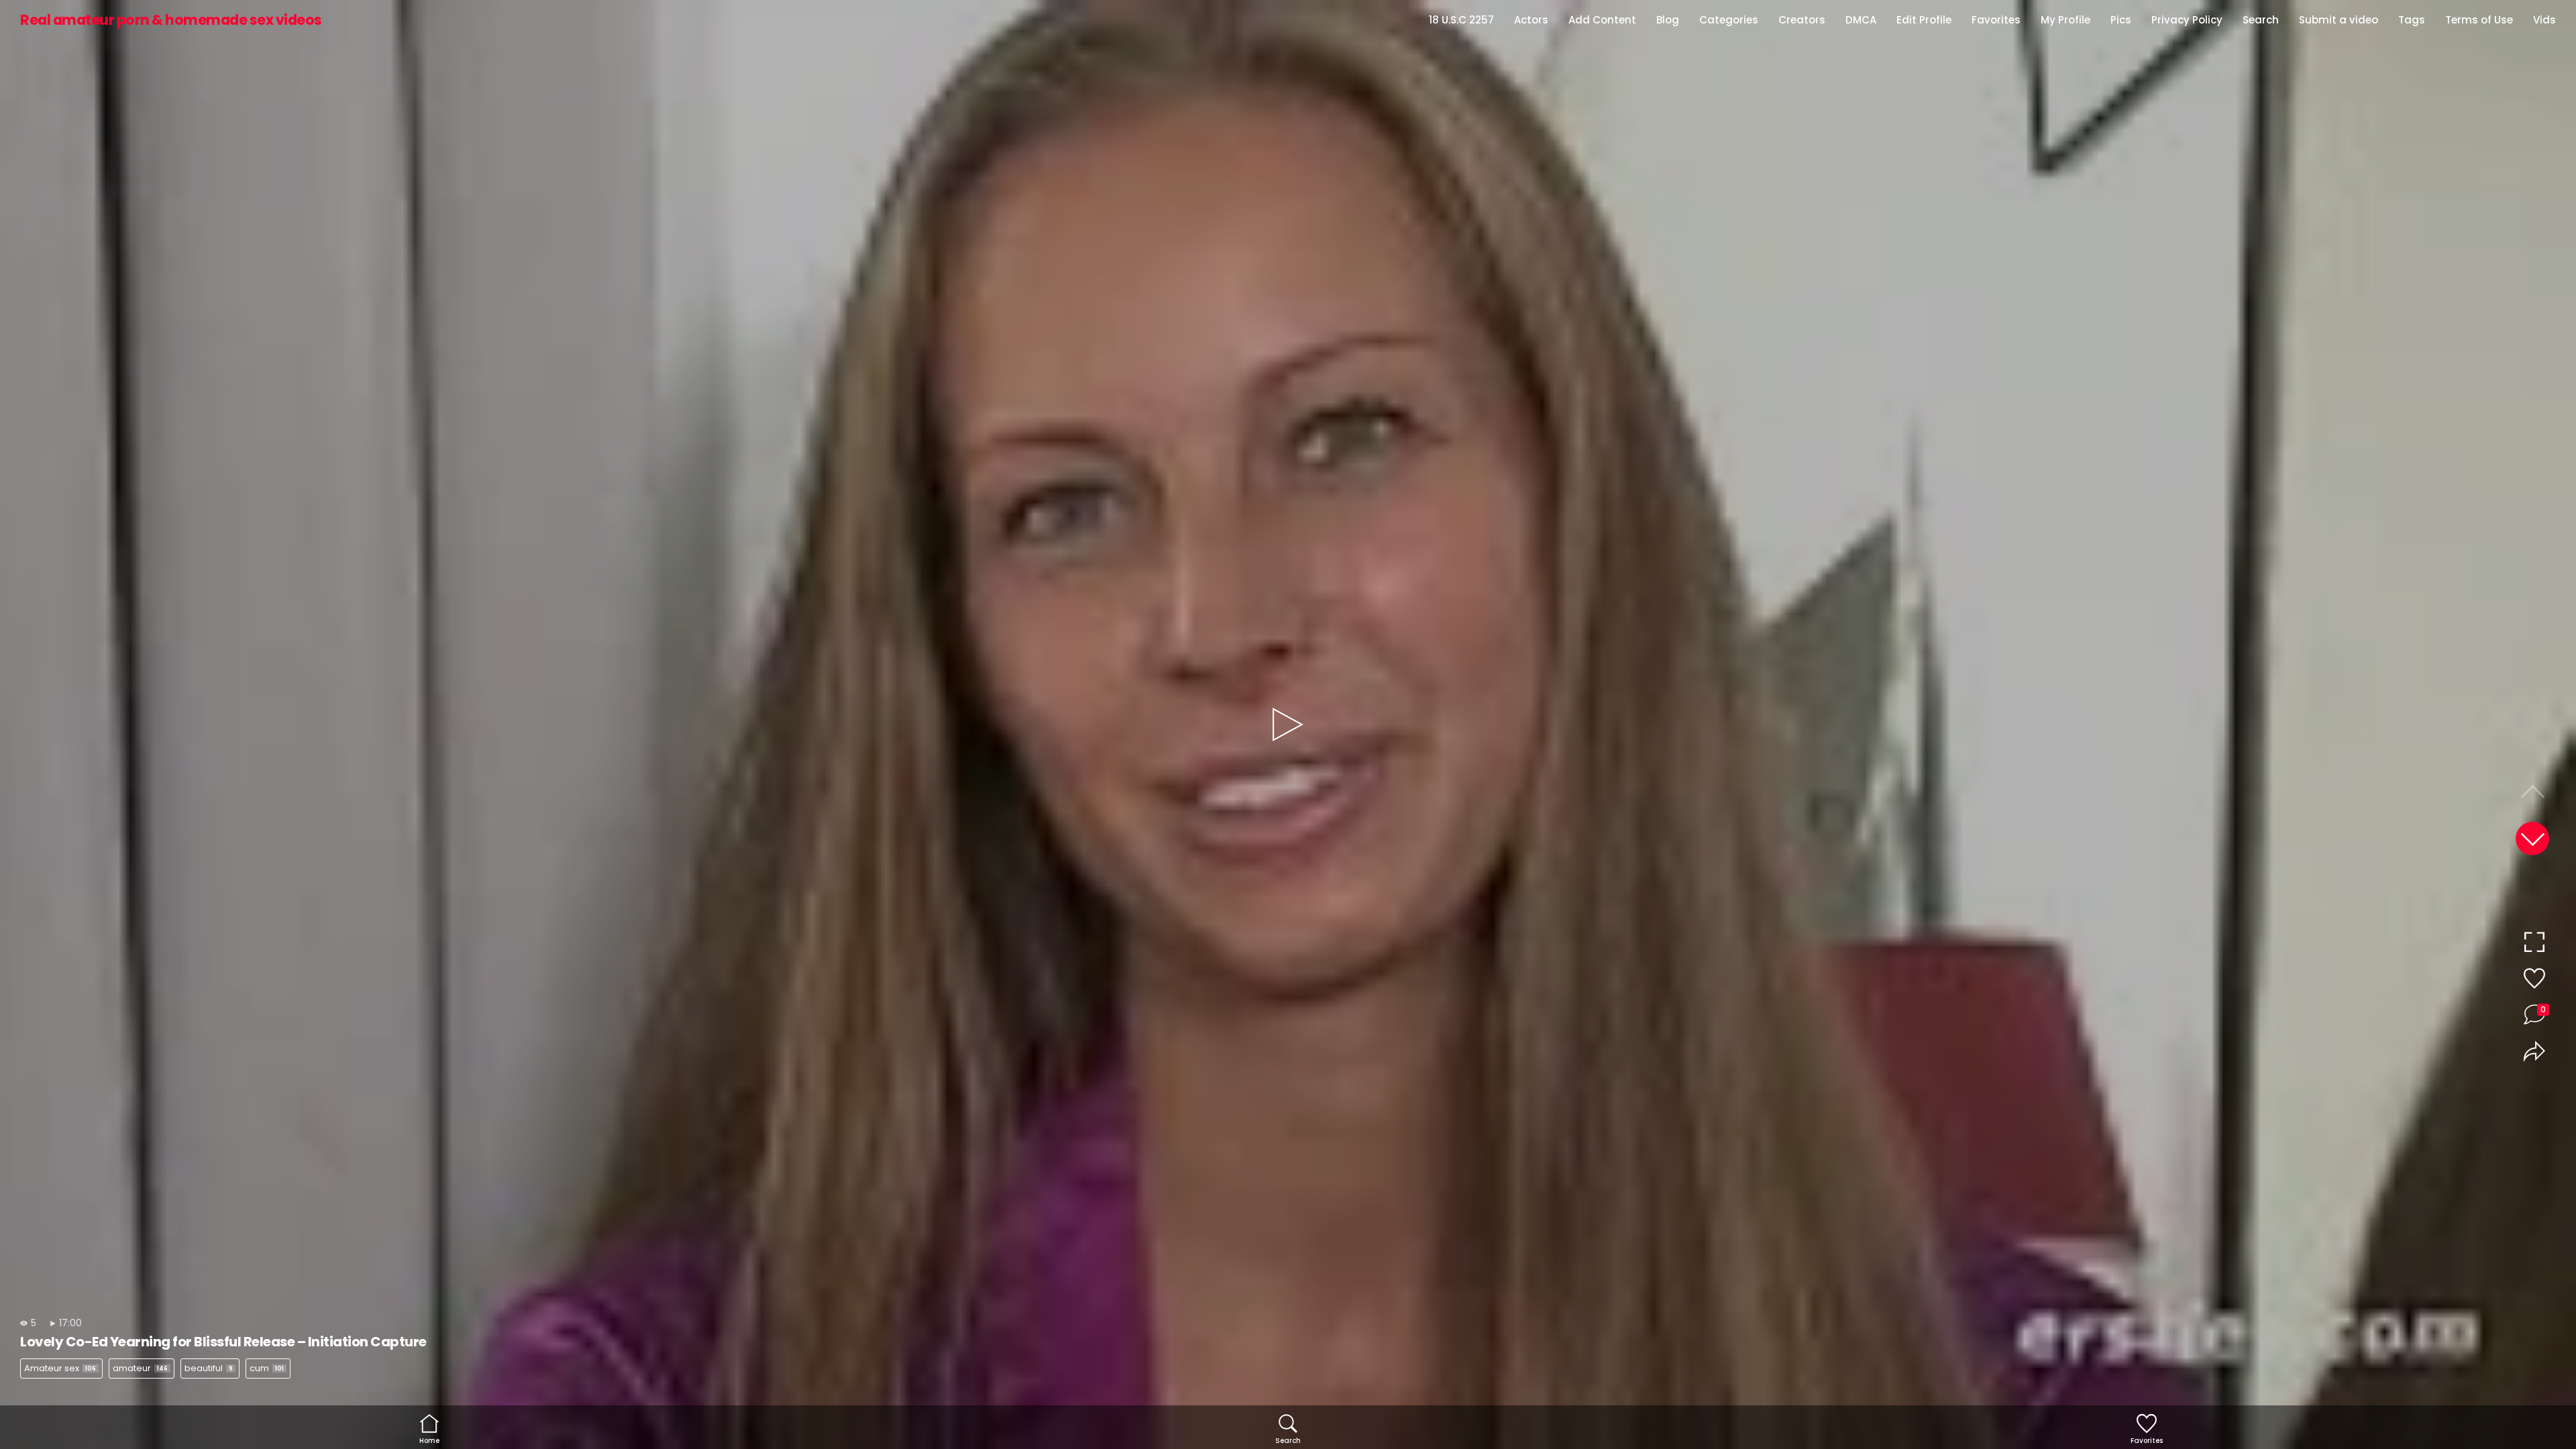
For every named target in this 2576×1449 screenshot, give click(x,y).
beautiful (209, 1368)
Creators (1802, 20)
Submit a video (2339, 20)
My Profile (2065, 20)
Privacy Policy (2187, 20)
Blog (1668, 20)
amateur (140, 1368)
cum (267, 1368)
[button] (2532, 839)
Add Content (1602, 20)
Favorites (1996, 20)
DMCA (1861, 20)
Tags (2412, 20)
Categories (1729, 20)
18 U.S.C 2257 (1461, 20)
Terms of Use (2479, 20)
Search (2261, 20)
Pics (2121, 20)
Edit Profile (1924, 20)
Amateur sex (60, 1368)
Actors (1531, 20)
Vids (2544, 20)
